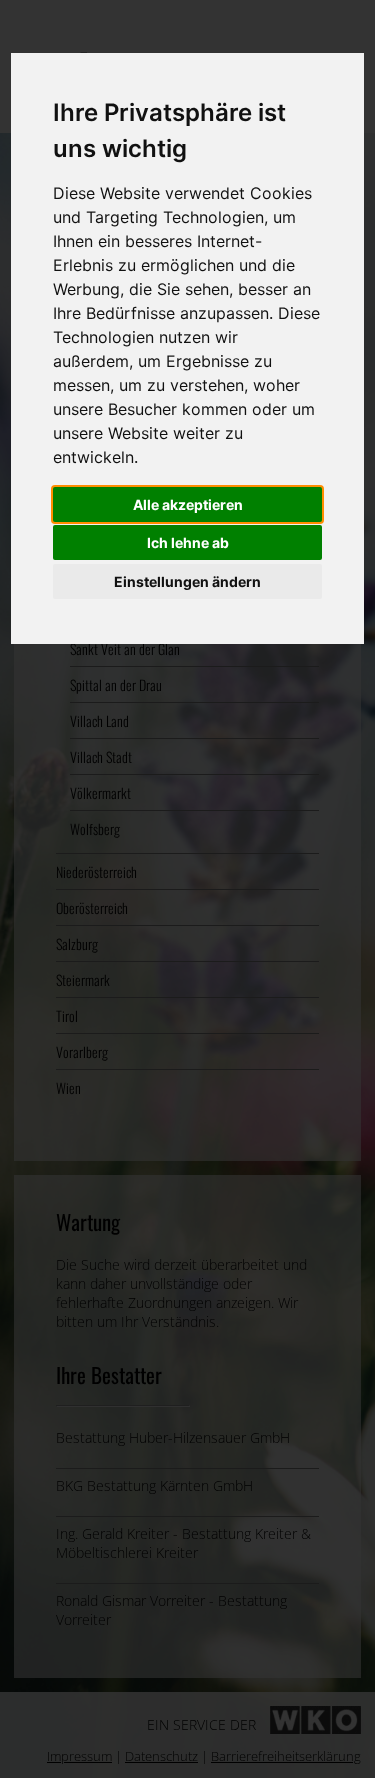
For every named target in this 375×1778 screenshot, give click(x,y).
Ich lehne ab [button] (188, 542)
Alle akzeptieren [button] (188, 504)
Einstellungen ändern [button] (187, 581)
